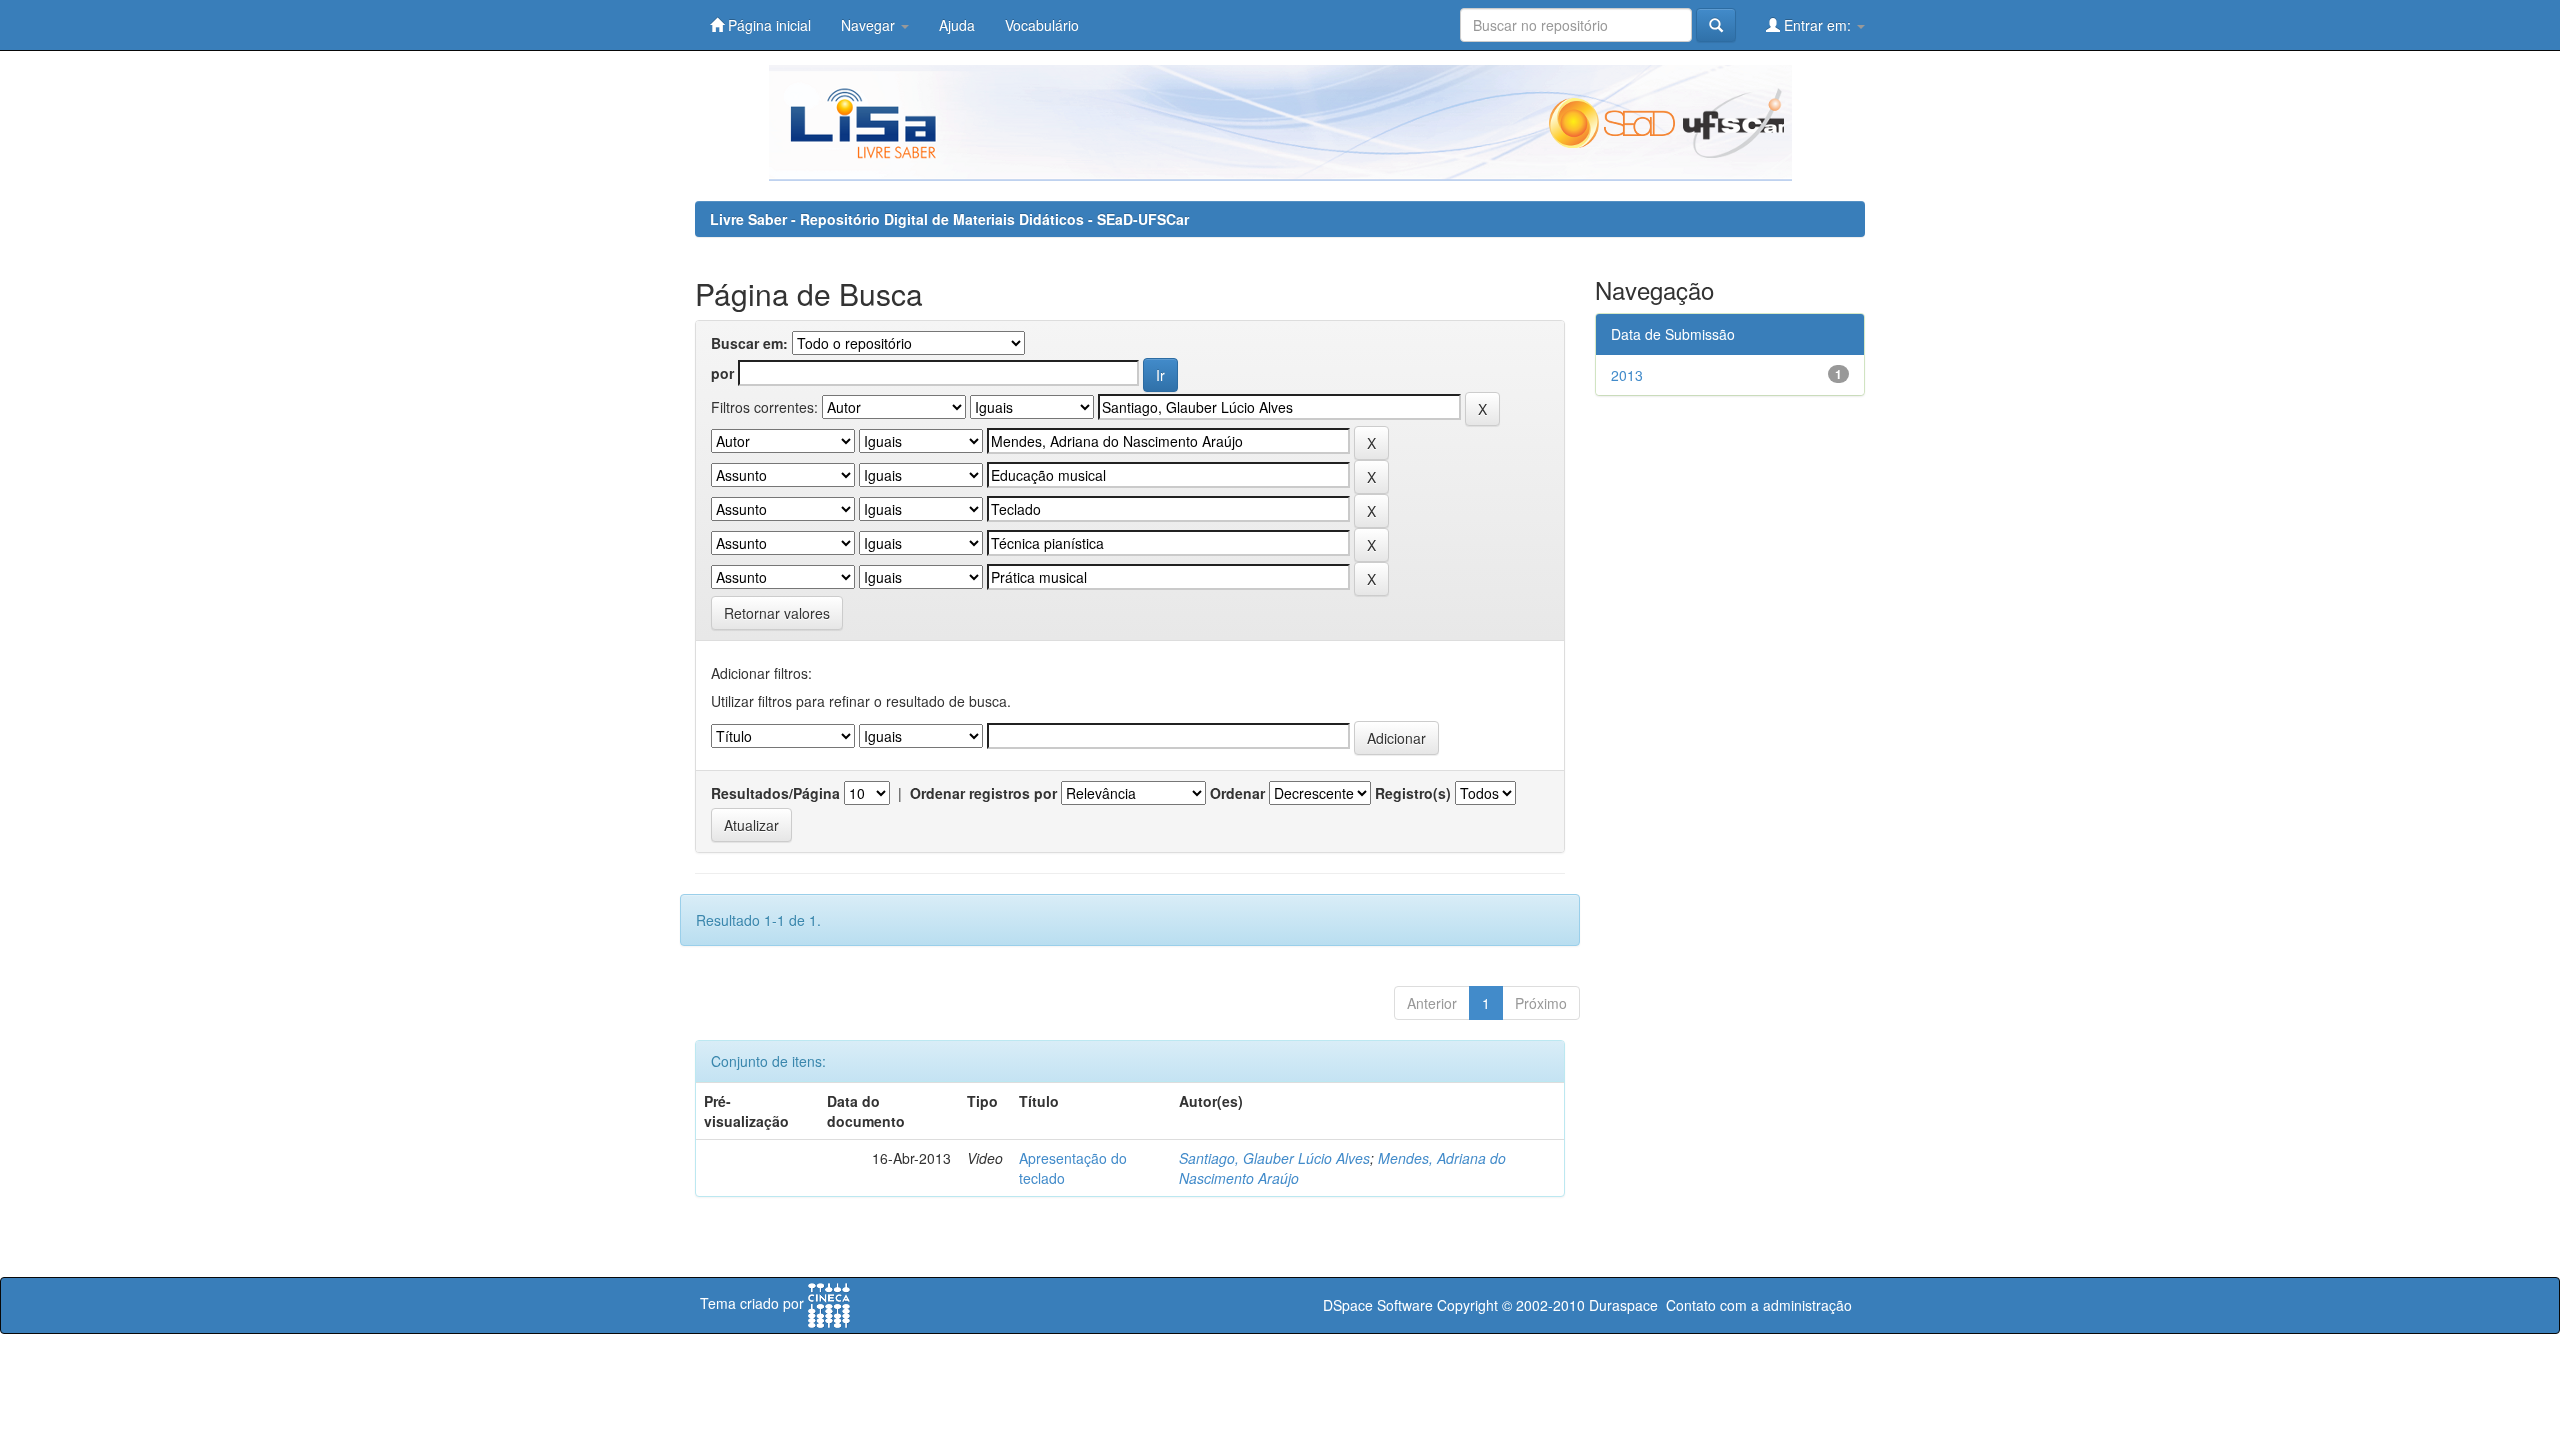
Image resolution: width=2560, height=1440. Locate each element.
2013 (1627, 375)
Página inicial (767, 25)
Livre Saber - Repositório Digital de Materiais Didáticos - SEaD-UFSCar (949, 219)
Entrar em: (1817, 25)
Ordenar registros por (983, 793)
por (722, 373)
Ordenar (1237, 793)
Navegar (870, 25)
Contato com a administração (1759, 1305)
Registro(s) (1413, 793)
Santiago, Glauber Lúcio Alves (1274, 1158)
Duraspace (1623, 1305)
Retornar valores (777, 613)
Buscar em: (749, 343)
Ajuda (957, 25)
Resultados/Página (775, 793)
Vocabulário (1042, 25)
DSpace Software (1378, 1305)
